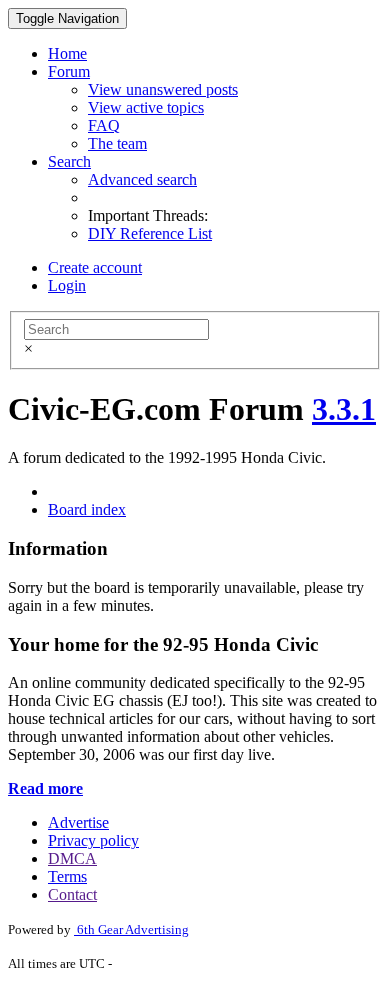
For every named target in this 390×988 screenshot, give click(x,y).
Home (67, 53)
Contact (72, 894)
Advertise (78, 822)
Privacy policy (93, 840)
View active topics (146, 107)
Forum (69, 71)
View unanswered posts (163, 89)
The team (117, 143)
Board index (87, 509)
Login (67, 285)
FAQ (104, 125)
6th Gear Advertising (131, 929)
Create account (95, 267)
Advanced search (142, 179)
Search (69, 161)
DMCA (72, 858)
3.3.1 (344, 409)
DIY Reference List (150, 233)
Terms (67, 876)
